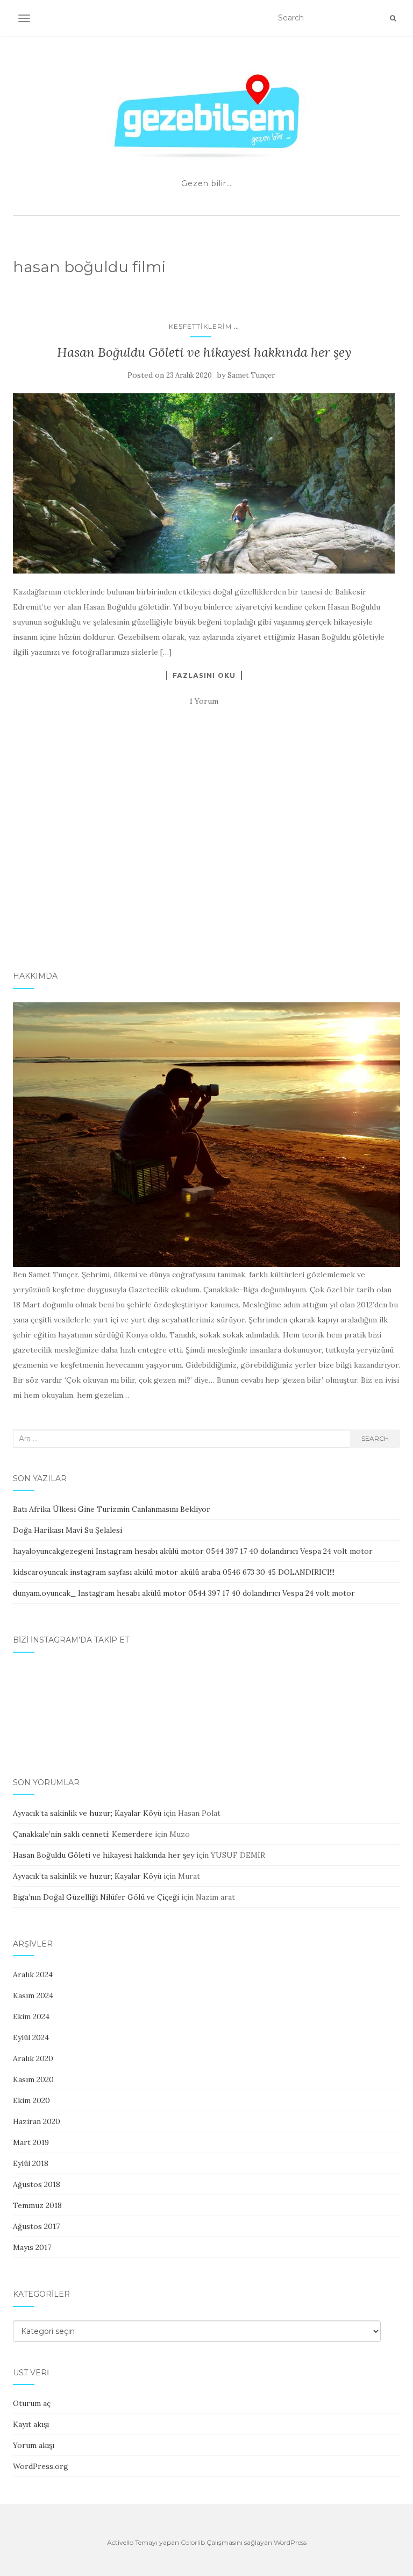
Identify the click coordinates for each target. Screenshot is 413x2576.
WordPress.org (41, 2466)
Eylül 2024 (31, 2037)
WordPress (290, 2542)
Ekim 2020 (31, 2100)
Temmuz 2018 (37, 2205)
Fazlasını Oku (204, 675)
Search (375, 1438)
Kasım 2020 (33, 2079)
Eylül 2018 (31, 2163)
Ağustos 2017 (36, 2226)
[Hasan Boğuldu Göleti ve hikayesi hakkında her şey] (204, 483)
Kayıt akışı (31, 2424)
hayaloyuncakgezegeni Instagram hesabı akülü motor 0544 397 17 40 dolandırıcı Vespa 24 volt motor (193, 1551)
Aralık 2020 (33, 2058)
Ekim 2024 (31, 2016)
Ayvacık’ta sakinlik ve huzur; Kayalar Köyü (87, 1813)
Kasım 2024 (33, 1995)
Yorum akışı (34, 2445)
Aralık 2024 (33, 1975)
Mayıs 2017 (32, 2247)
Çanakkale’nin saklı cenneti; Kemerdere (83, 1834)
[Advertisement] (206, 870)
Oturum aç (32, 2403)
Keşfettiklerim (200, 326)
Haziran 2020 (37, 2121)
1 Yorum (204, 701)
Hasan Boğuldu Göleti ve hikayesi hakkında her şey (204, 352)
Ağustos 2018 (37, 2184)
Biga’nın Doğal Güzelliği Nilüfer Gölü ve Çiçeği (96, 1897)
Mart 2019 (31, 2142)
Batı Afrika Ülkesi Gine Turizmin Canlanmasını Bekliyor (112, 1509)
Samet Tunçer (251, 375)
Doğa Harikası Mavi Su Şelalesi (67, 1530)
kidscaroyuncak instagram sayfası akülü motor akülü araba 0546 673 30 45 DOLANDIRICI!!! (174, 1572)
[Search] (393, 18)
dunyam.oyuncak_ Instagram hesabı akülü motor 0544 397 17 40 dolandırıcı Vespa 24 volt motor (184, 1593)
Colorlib (193, 2542)
